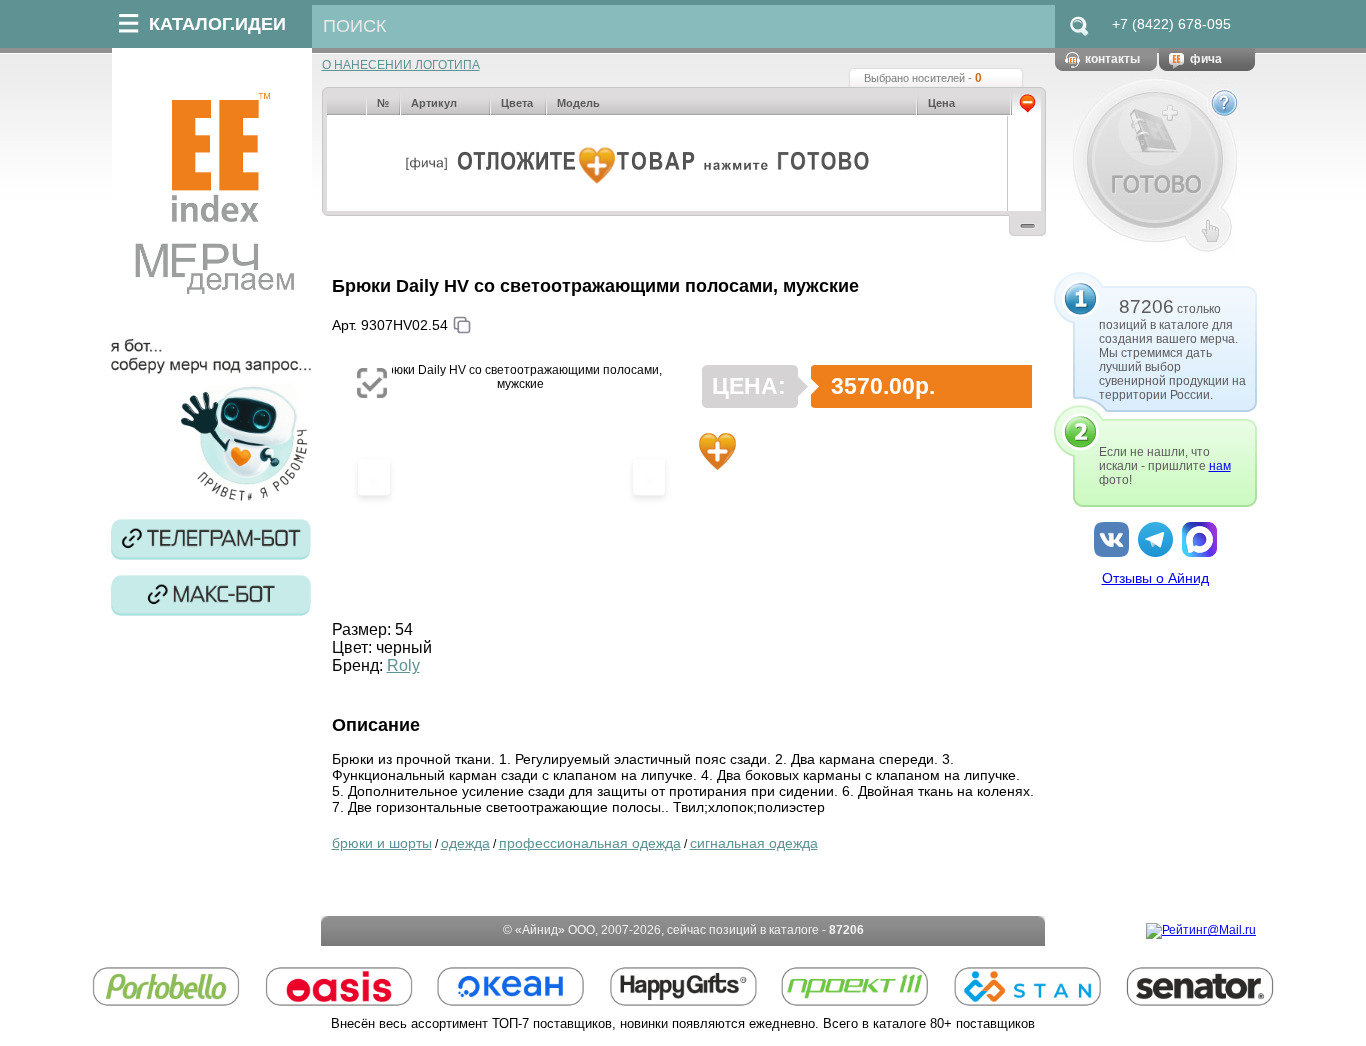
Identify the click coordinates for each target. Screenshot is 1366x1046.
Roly (403, 665)
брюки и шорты (382, 843)
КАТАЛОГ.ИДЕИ (217, 24)
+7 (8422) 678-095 (1171, 24)
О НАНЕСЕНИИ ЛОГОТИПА (401, 65)
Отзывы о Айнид (1155, 578)
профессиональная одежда (590, 843)
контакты (1112, 59)
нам (1220, 466)
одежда (465, 843)
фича (1206, 59)
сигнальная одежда (754, 843)
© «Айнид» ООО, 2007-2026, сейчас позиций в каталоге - (683, 930)
